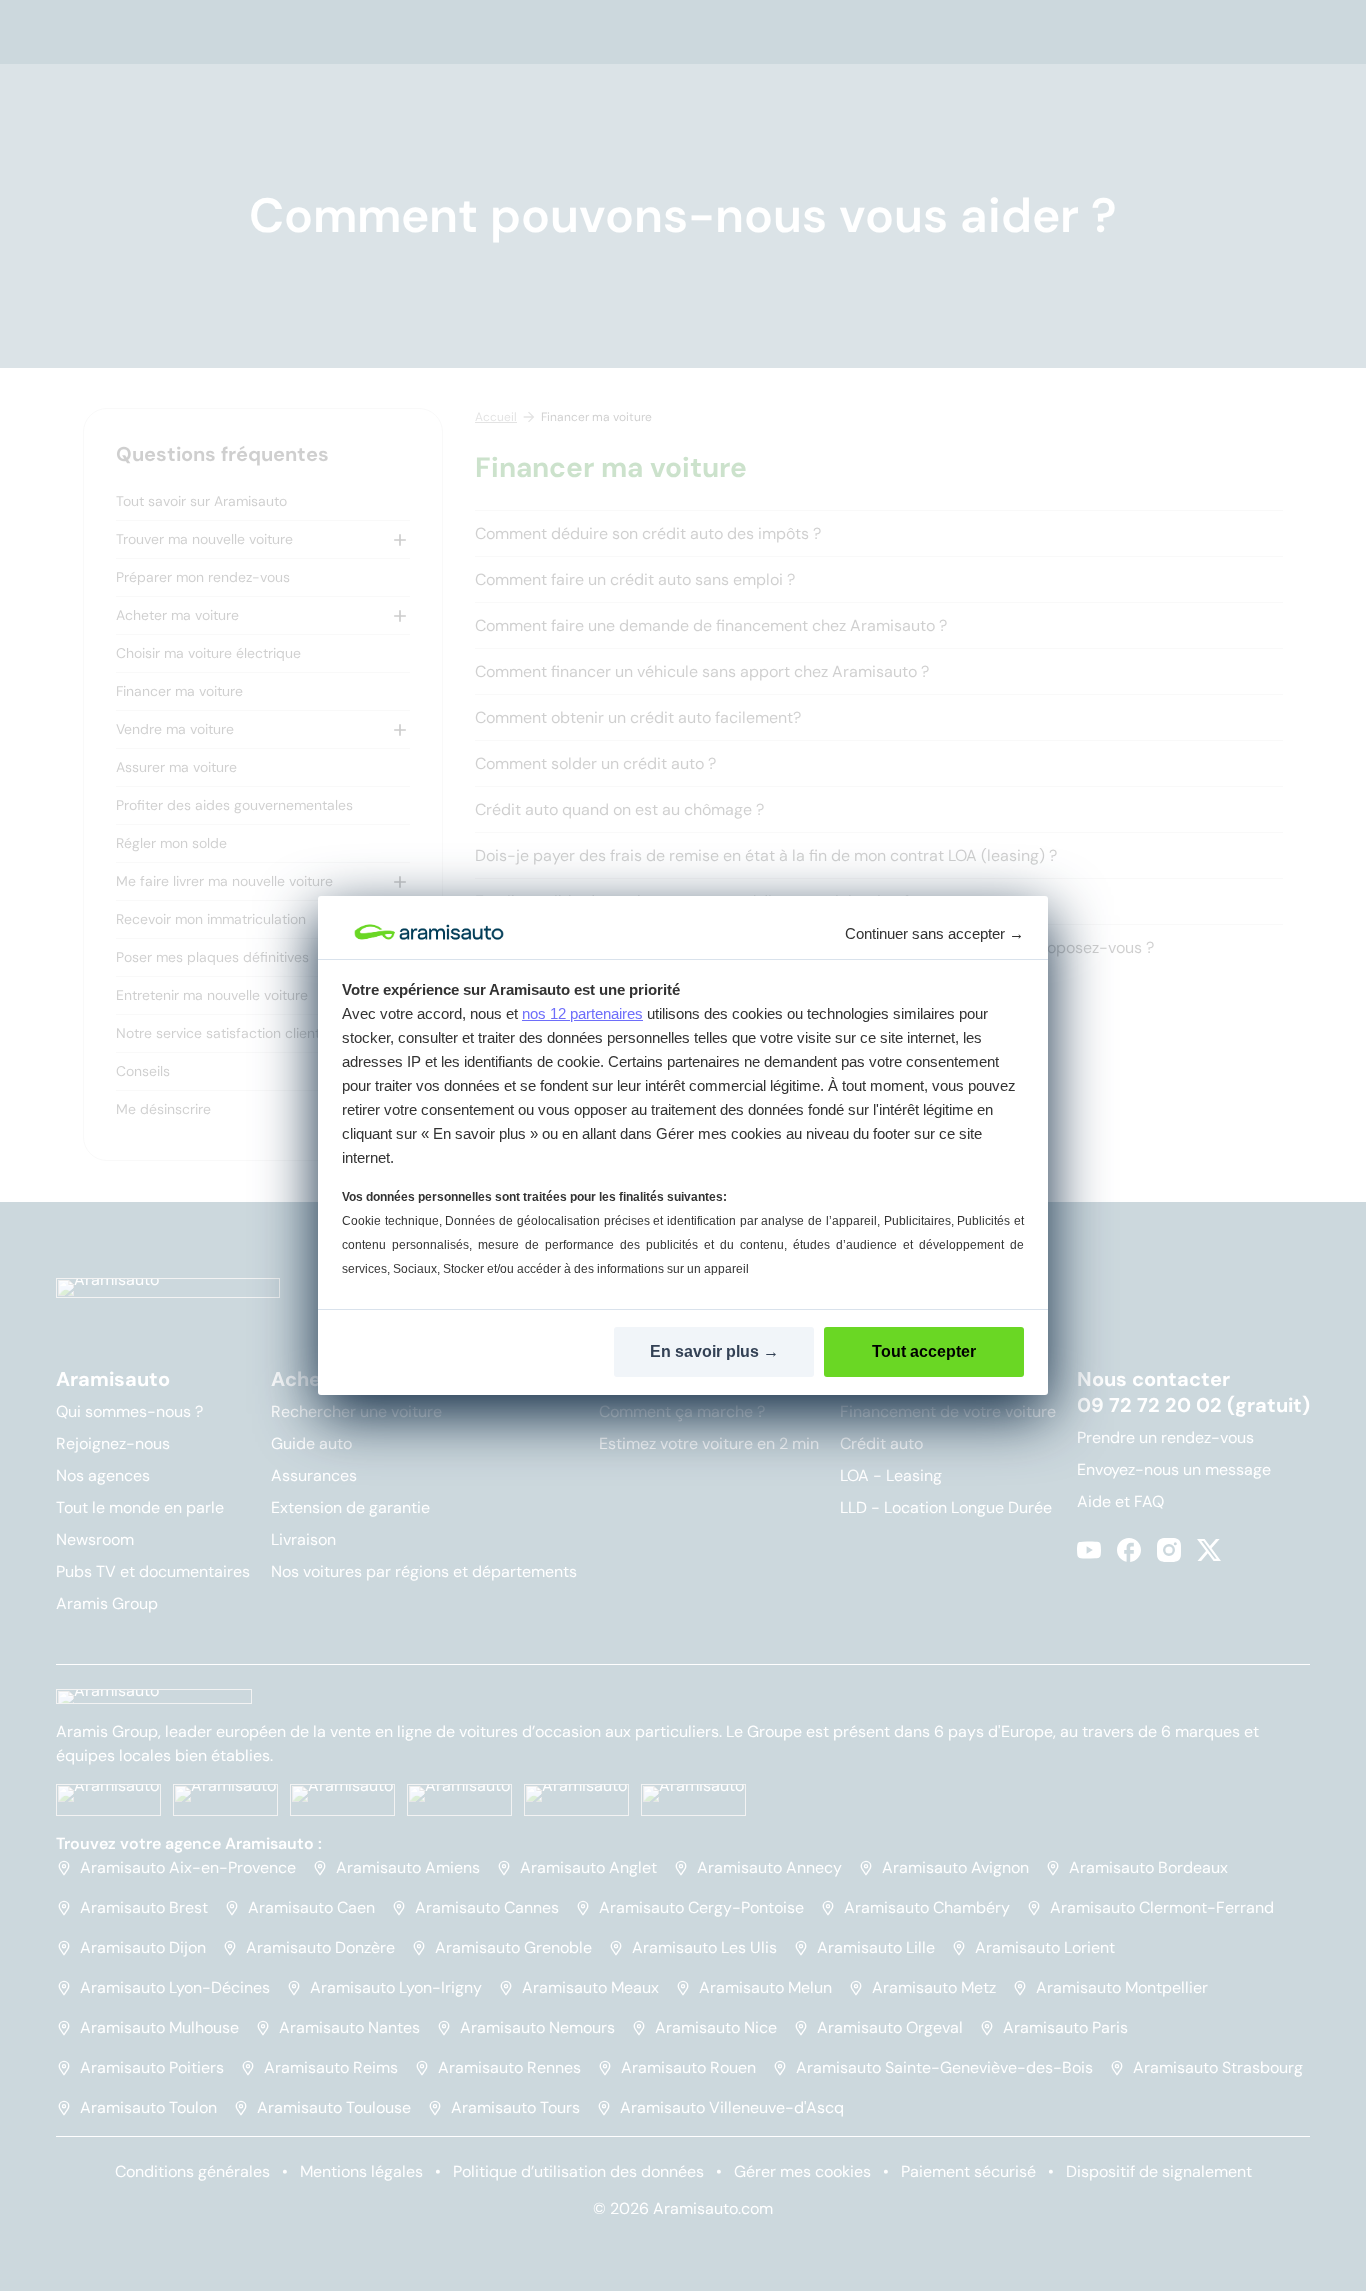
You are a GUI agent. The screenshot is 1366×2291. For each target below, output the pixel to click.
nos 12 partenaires (582, 1013)
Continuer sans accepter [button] (934, 933)
